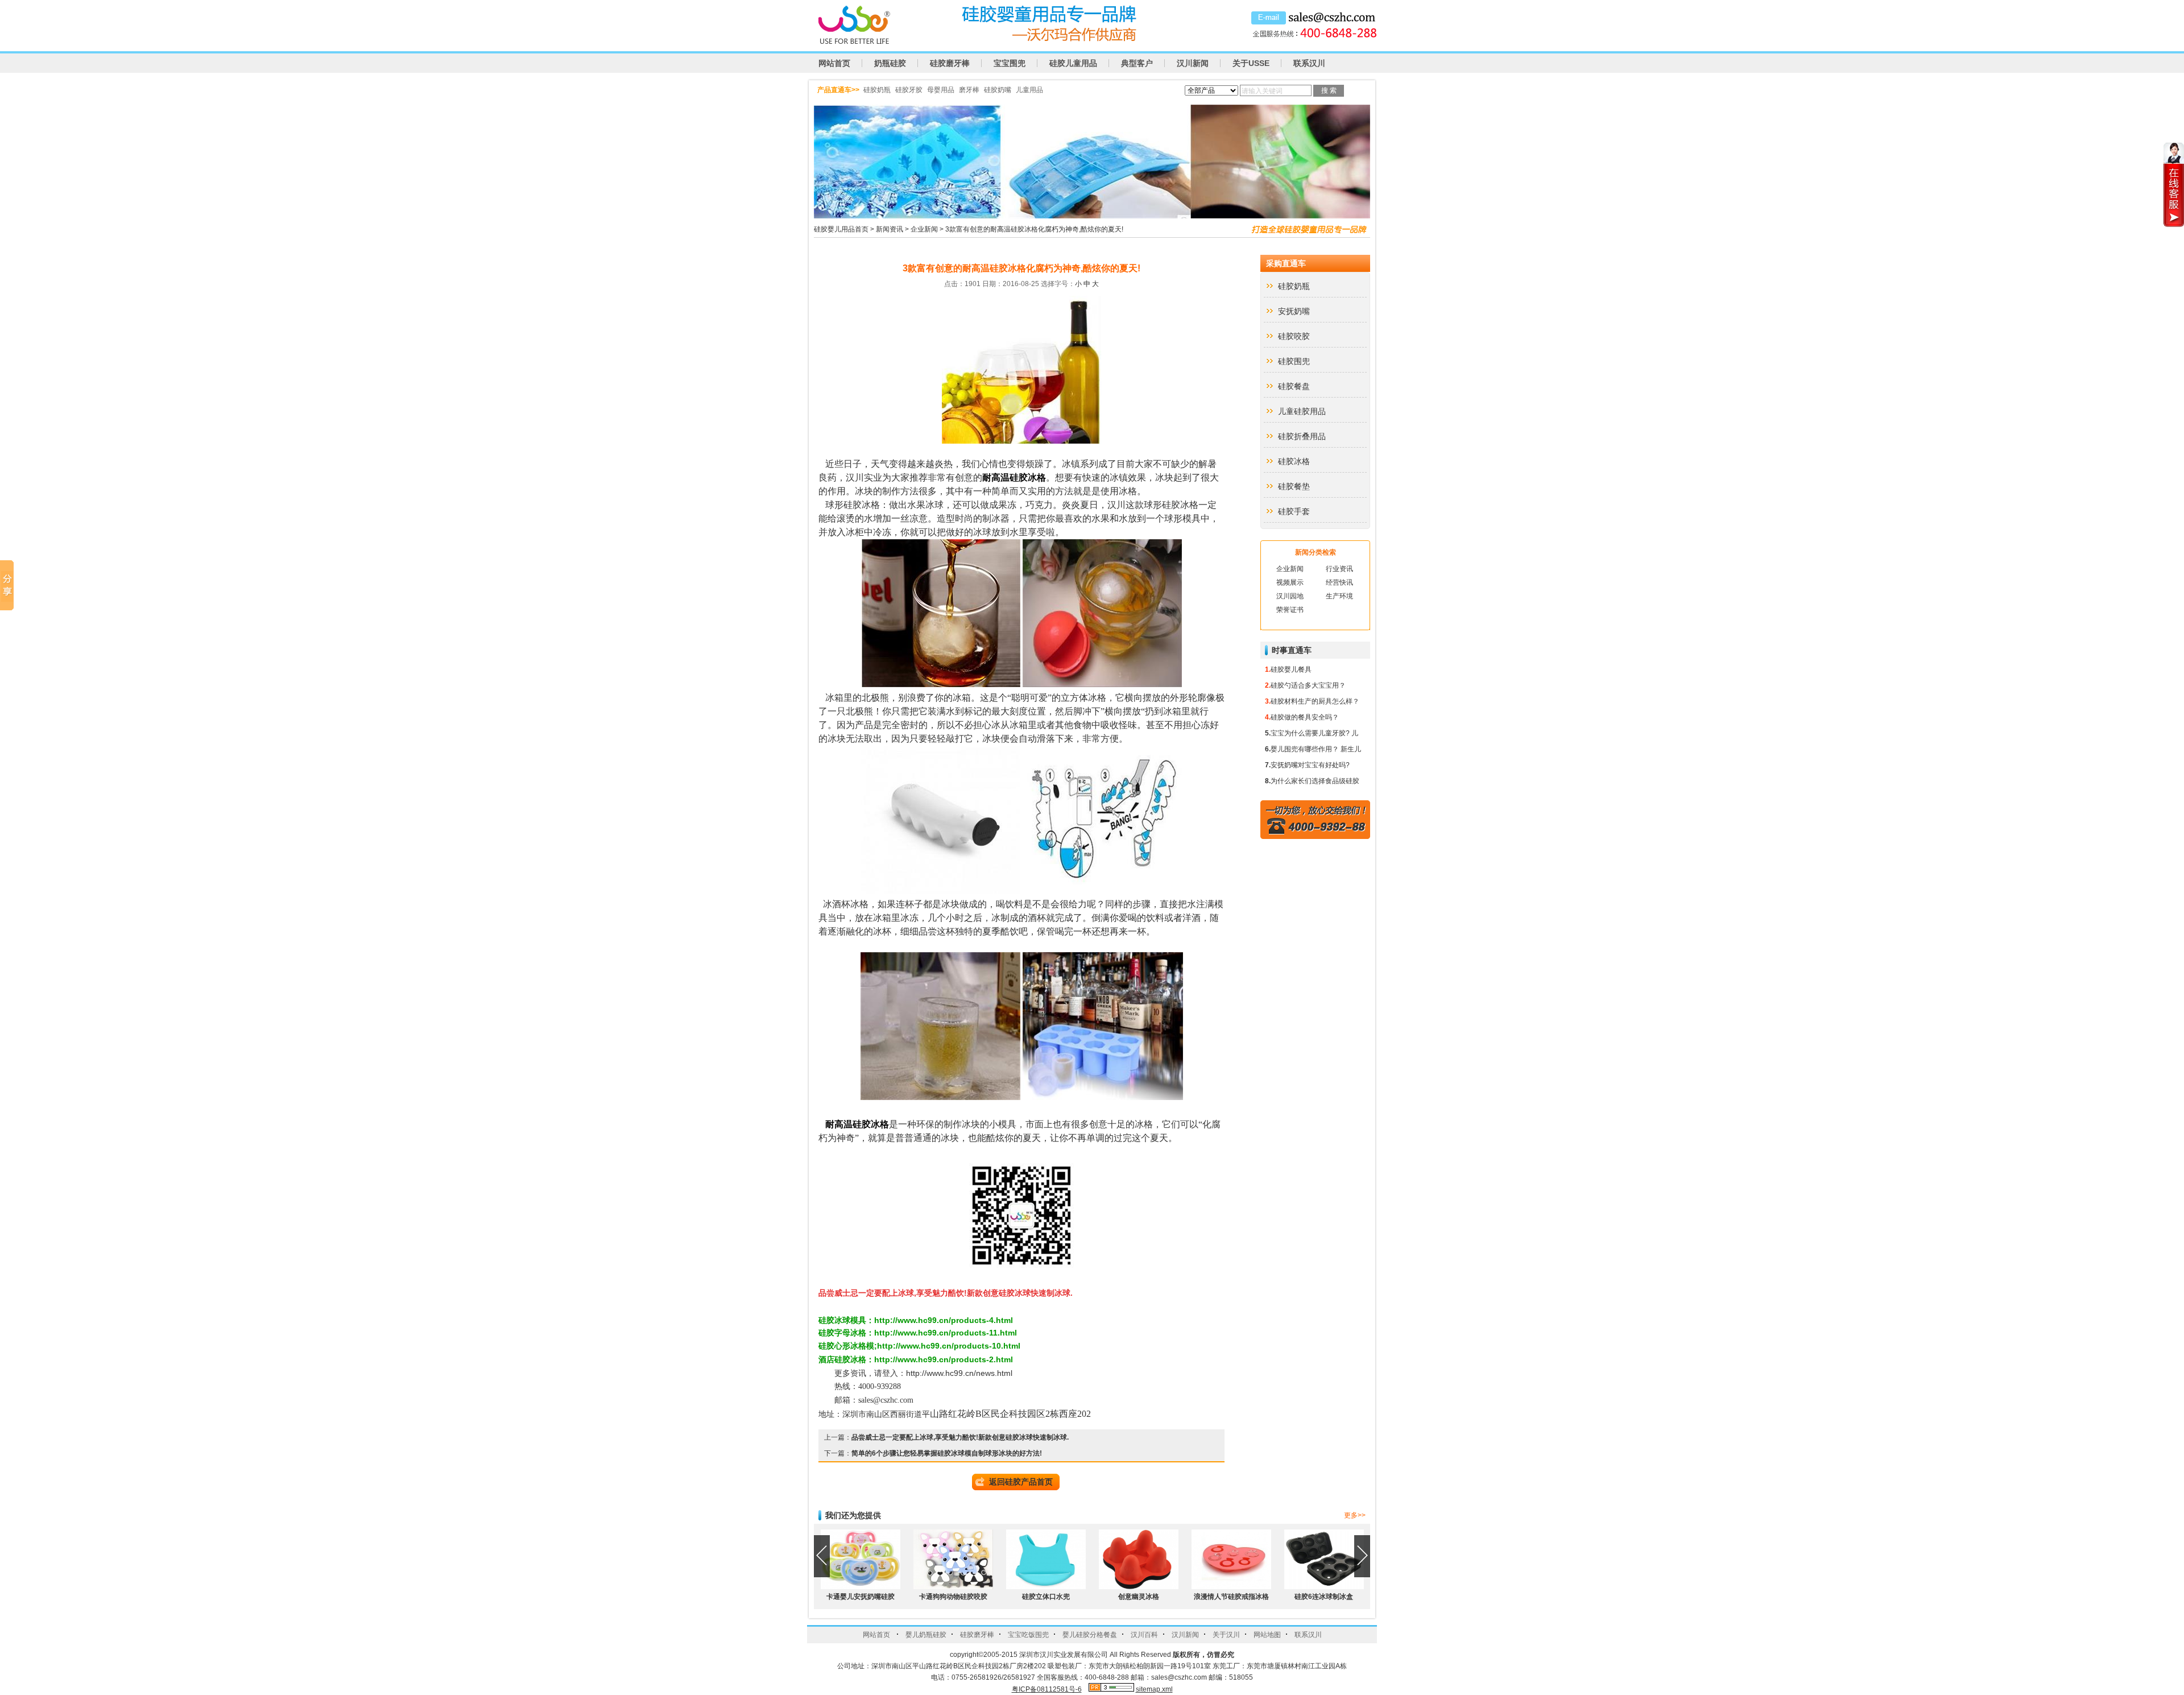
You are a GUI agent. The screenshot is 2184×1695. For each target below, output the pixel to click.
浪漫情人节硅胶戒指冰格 (1231, 1597)
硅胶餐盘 (1294, 386)
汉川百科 (1144, 1635)
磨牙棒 (969, 90)
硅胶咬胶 (1294, 336)
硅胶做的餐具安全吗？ (1305, 717)
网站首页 (834, 63)
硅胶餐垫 (1294, 486)
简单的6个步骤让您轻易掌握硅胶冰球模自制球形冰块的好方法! (947, 1453)
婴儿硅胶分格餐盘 (1090, 1635)
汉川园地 (1290, 596)
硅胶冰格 (1294, 461)
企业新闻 (924, 229)
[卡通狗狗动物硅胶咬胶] (953, 1587)
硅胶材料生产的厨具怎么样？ (1315, 701)
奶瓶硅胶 (890, 63)
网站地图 (1267, 1635)
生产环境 (1339, 596)
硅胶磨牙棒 (950, 63)
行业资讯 (1339, 569)
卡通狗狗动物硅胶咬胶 (953, 1597)
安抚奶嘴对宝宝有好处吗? (1310, 765)
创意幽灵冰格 (1139, 1597)
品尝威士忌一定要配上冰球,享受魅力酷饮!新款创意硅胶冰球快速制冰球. (960, 1437)
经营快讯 (1339, 582)
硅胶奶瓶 (877, 90)
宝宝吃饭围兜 (1028, 1635)
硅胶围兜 (1294, 361)
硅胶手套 (1294, 511)
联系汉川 (1309, 63)
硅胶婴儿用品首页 (841, 229)
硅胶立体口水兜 (1046, 1597)
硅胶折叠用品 (1302, 436)
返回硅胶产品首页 (1021, 1482)
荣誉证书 (1290, 610)
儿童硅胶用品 (1302, 411)
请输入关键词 (1262, 91)
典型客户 (1137, 63)
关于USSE (1251, 63)
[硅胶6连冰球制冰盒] (1324, 1587)
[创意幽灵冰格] (1139, 1587)
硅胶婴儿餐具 (1291, 669)
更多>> (1355, 1515)
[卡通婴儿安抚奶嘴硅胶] (861, 1587)
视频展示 (1290, 582)
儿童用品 (1029, 90)
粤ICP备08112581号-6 (1047, 1689)
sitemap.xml (1154, 1689)
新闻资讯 (890, 229)
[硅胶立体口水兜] (1046, 1587)
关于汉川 (1226, 1635)
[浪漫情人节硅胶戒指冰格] (1231, 1587)
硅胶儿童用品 (1073, 63)
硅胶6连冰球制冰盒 (1324, 1597)
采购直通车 (1286, 263)
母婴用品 (941, 90)
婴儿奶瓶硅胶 (926, 1635)
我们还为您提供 (853, 1515)
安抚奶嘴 (1294, 311)
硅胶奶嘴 (998, 90)
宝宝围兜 (1010, 63)
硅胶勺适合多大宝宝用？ (1308, 685)
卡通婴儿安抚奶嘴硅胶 (861, 1597)
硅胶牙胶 (909, 90)
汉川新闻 (1193, 63)
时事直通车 (1292, 650)
